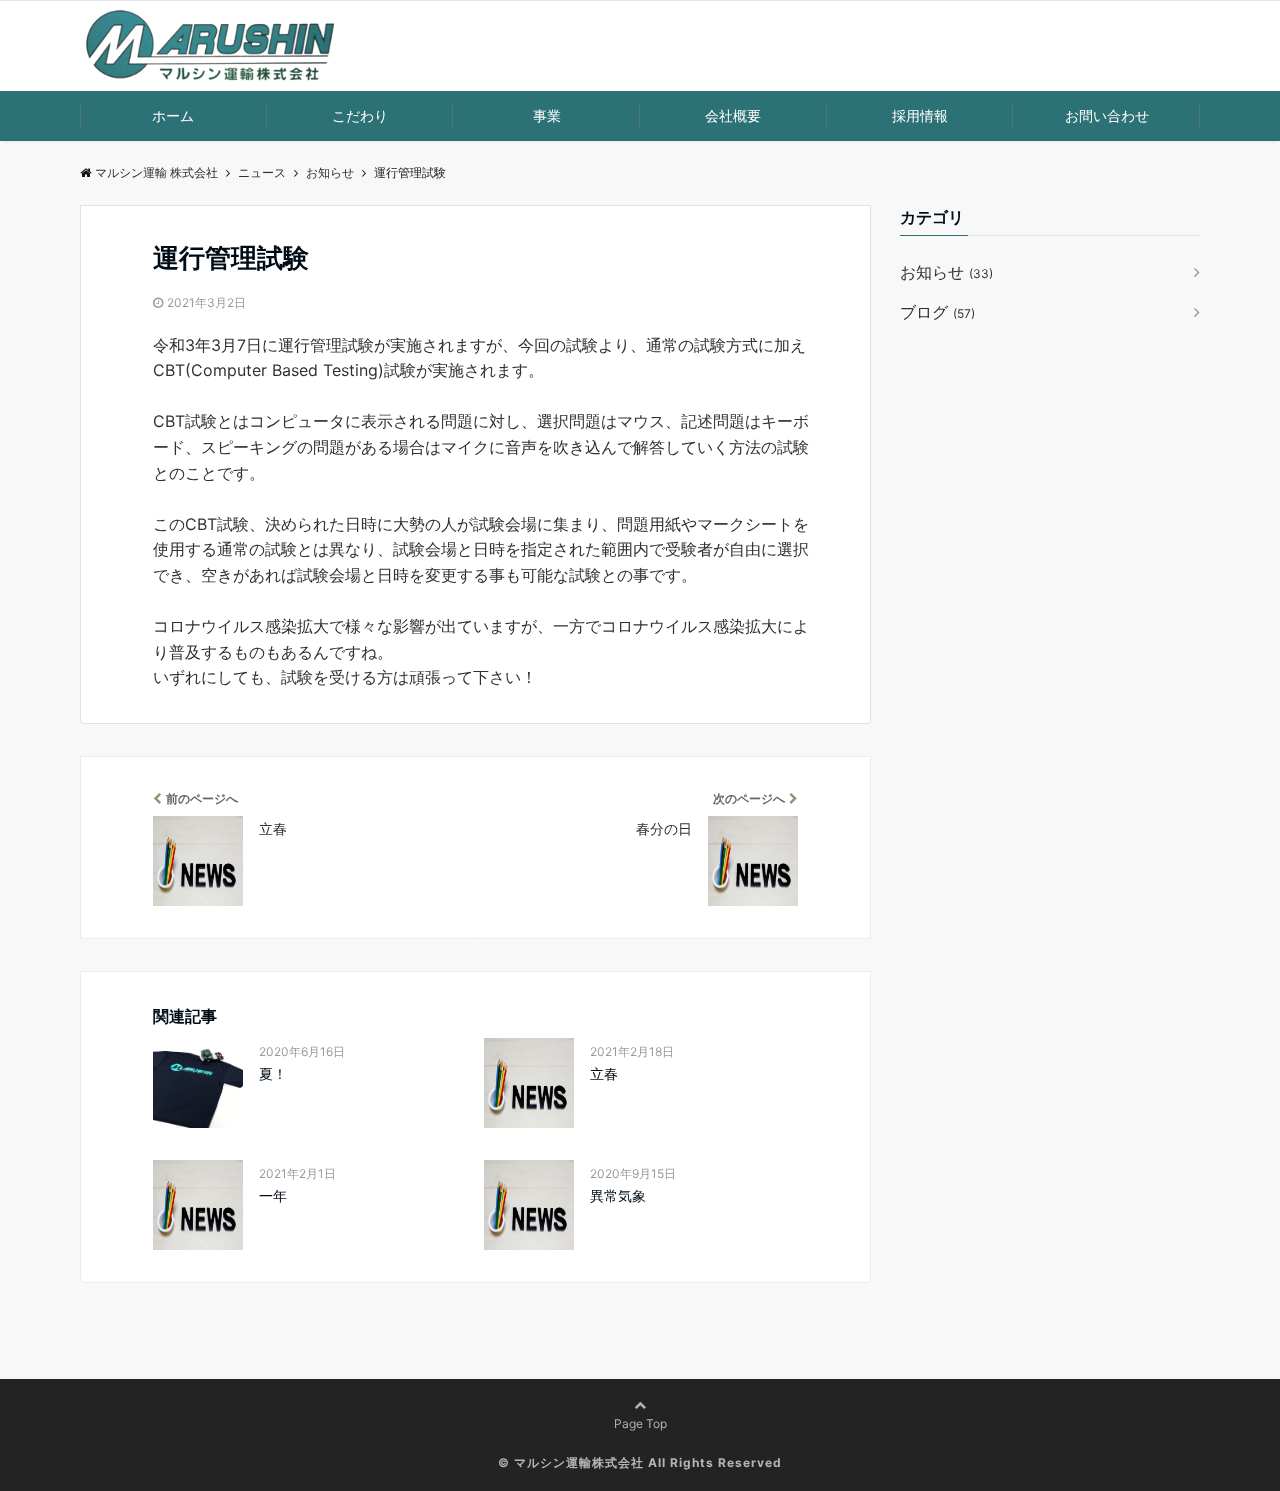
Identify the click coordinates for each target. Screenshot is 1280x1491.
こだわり (360, 115)
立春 (604, 1073)
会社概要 (733, 115)
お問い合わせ (1107, 115)
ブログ (937, 312)
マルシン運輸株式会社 (579, 1462)
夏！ (273, 1073)
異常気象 (618, 1195)
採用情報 (920, 115)
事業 (547, 115)
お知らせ (946, 272)
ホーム (173, 115)
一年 (273, 1195)
